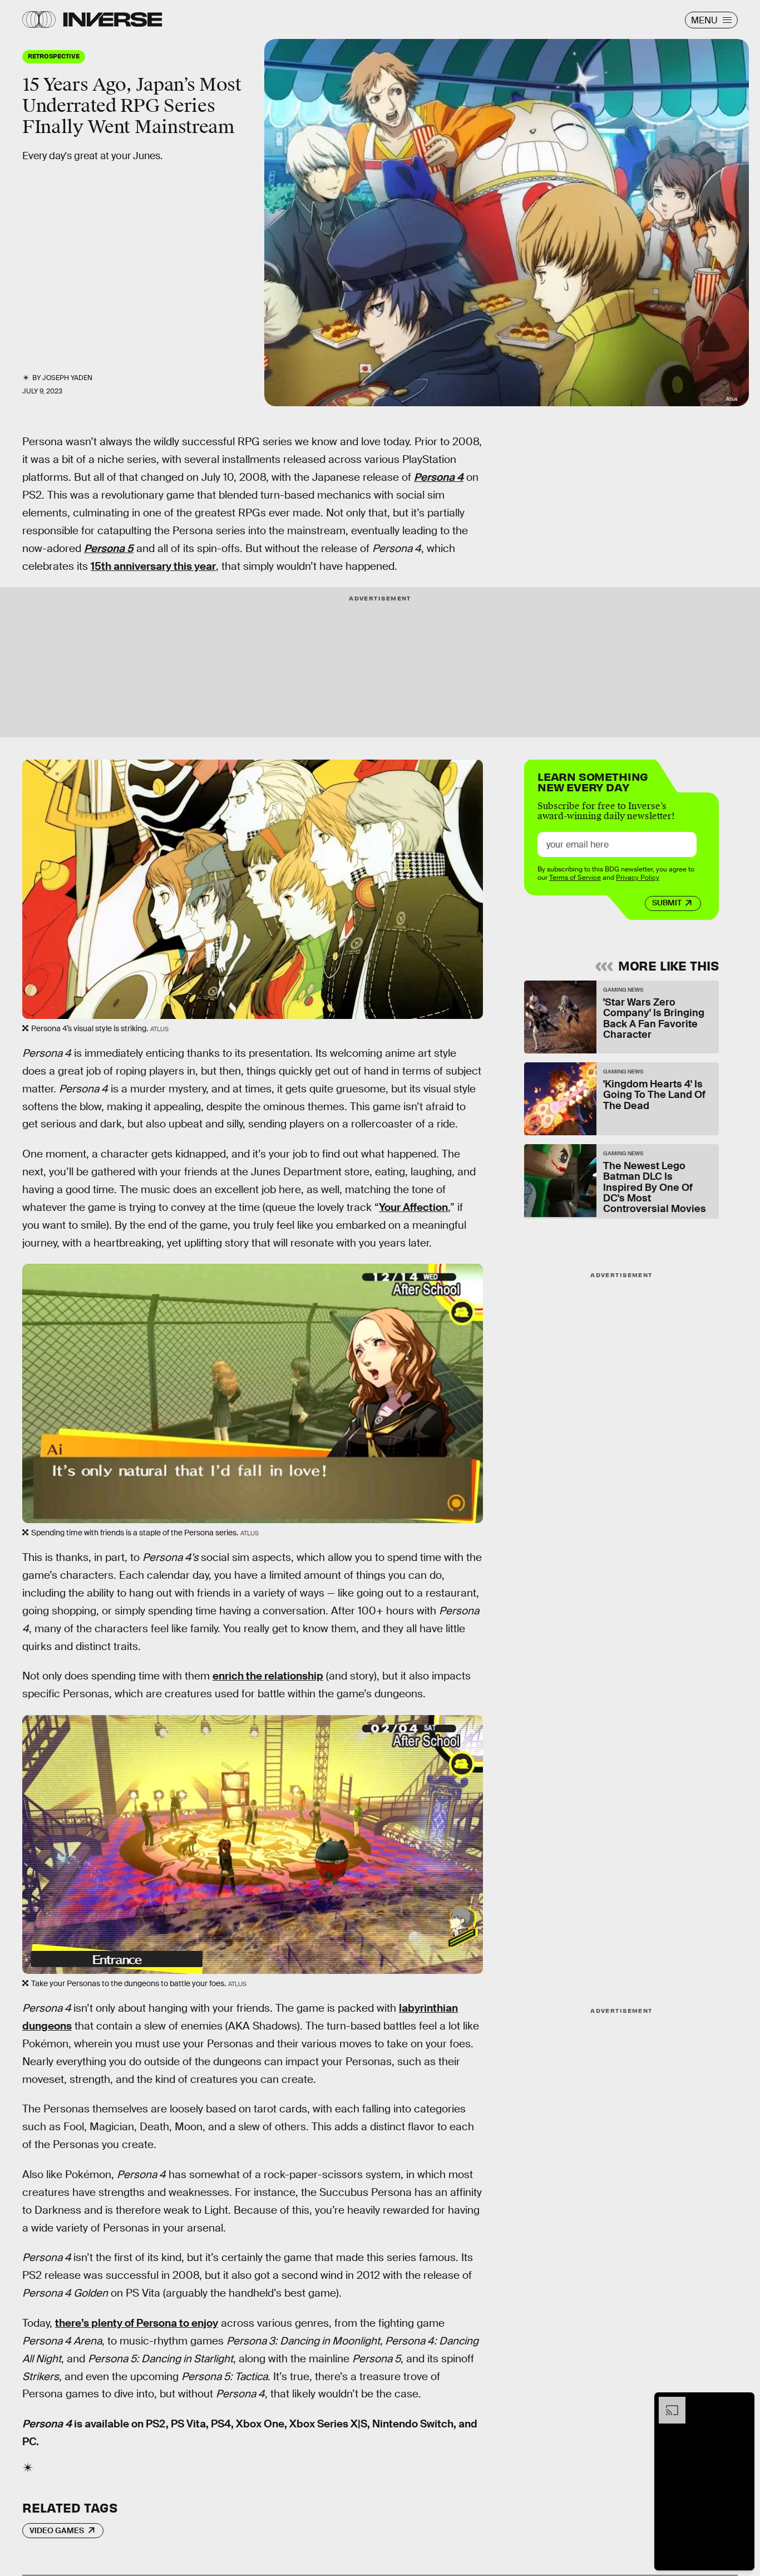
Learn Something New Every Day (593, 781)
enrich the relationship (268, 1676)
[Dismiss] (742, 2402)
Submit (667, 903)
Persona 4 (439, 477)
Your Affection (413, 1207)
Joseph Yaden (67, 378)
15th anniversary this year (153, 566)
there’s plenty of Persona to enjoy (137, 2323)
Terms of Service (575, 878)
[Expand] (667, 2402)
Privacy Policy (638, 878)
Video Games (57, 2530)
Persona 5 (109, 548)
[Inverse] (113, 19)
